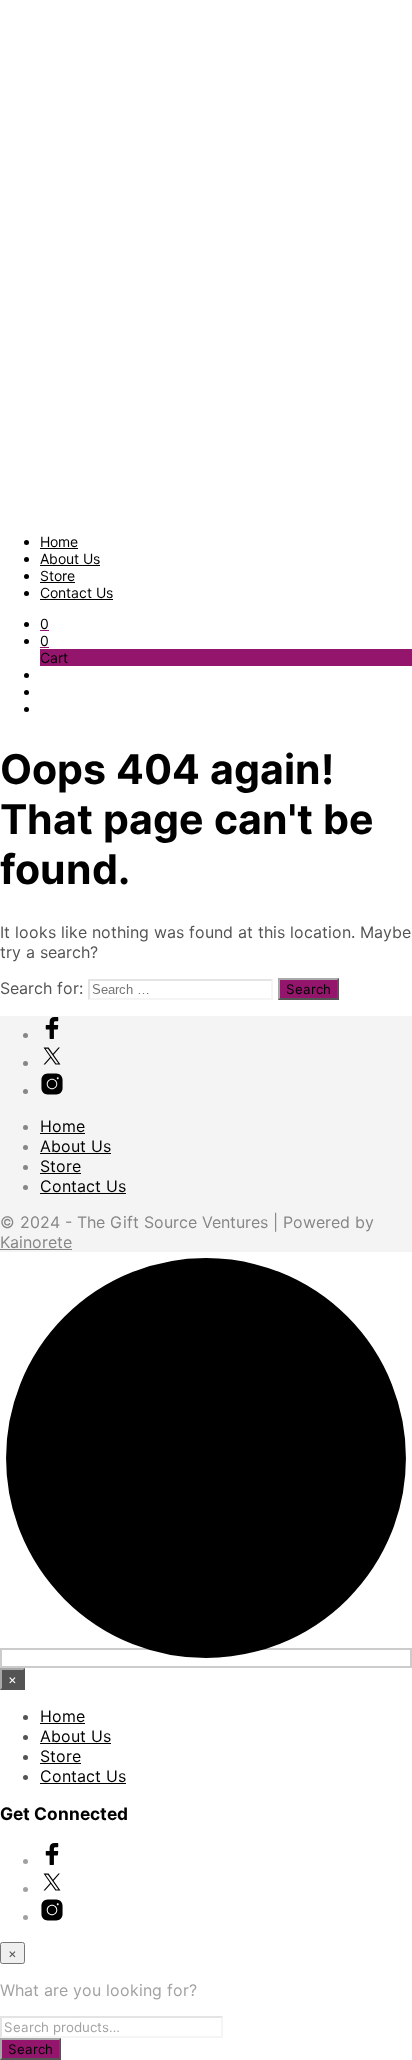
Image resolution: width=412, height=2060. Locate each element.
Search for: (41, 988)
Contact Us (76, 592)
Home (59, 541)
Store (57, 575)
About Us (70, 558)
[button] (44, 623)
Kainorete (36, 1242)
